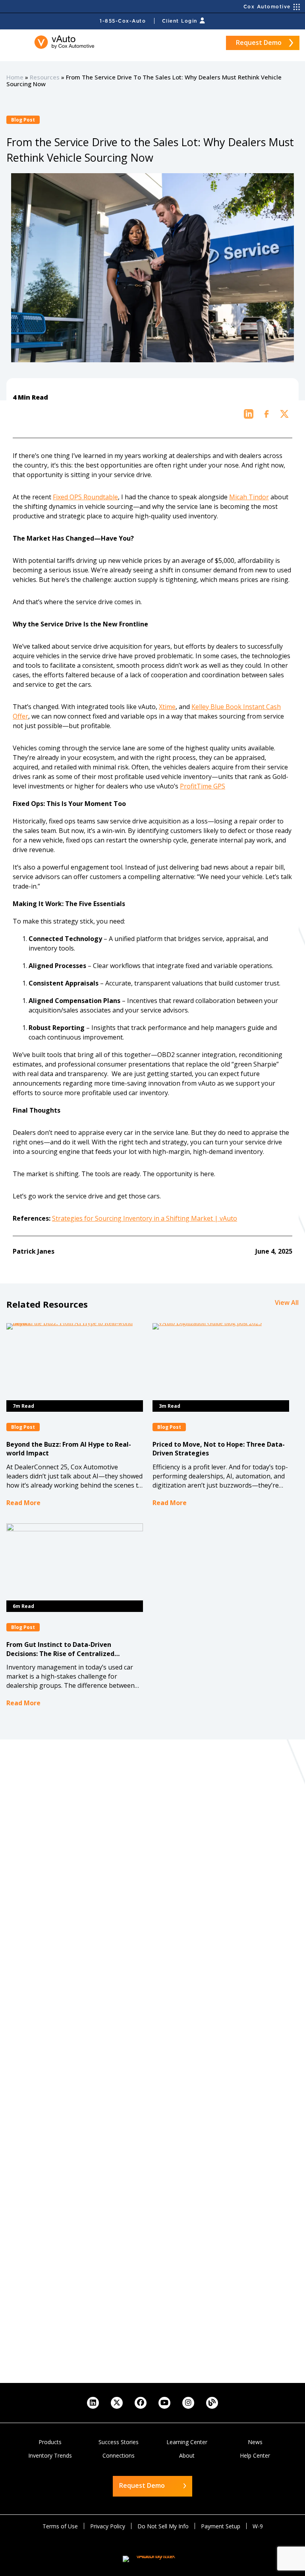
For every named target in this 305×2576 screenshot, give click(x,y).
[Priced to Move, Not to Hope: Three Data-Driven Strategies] (221, 1362)
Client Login (180, 21)
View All (287, 1302)
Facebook (141, 2403)
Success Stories (119, 2442)
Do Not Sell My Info (163, 2526)
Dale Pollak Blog (212, 2403)
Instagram (188, 2403)
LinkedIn (93, 2403)
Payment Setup (221, 2526)
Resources (45, 77)
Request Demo (259, 43)
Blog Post (23, 120)
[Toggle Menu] (14, 43)
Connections (119, 2455)
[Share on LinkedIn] (249, 414)
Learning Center (187, 2442)
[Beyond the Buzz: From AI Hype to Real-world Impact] (75, 1362)
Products (50, 2442)
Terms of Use (60, 2526)
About (187, 2455)
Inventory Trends (50, 2455)
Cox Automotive (267, 7)
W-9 (258, 2526)
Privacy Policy (108, 2526)
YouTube (164, 2403)
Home (15, 77)
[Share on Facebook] (266, 414)
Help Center (255, 2455)
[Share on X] (284, 414)
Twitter (117, 2403)
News (255, 2442)
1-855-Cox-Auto (123, 21)
